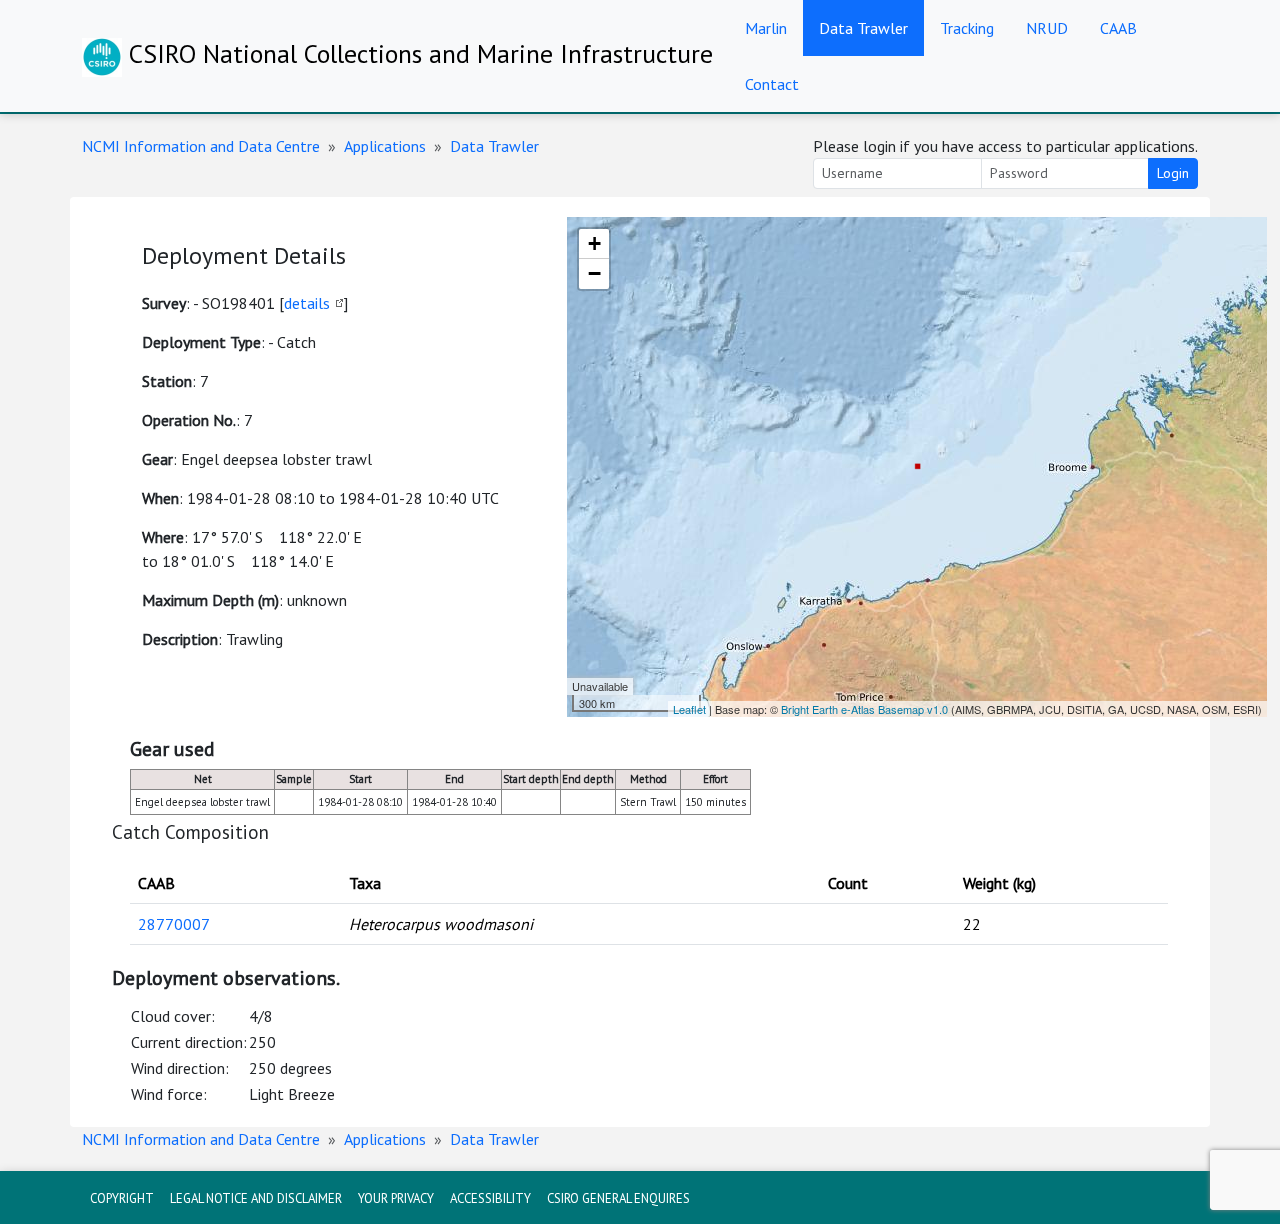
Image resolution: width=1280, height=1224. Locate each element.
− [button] (594, 273)
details (307, 303)
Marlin (766, 28)
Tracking (967, 28)
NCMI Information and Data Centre (201, 146)
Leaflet (689, 709)
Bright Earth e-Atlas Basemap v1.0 (864, 709)
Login (1173, 173)
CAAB (1118, 28)
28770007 (174, 924)
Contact (772, 84)
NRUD (1047, 28)
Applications (385, 146)
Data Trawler (863, 28)
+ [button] (594, 243)
